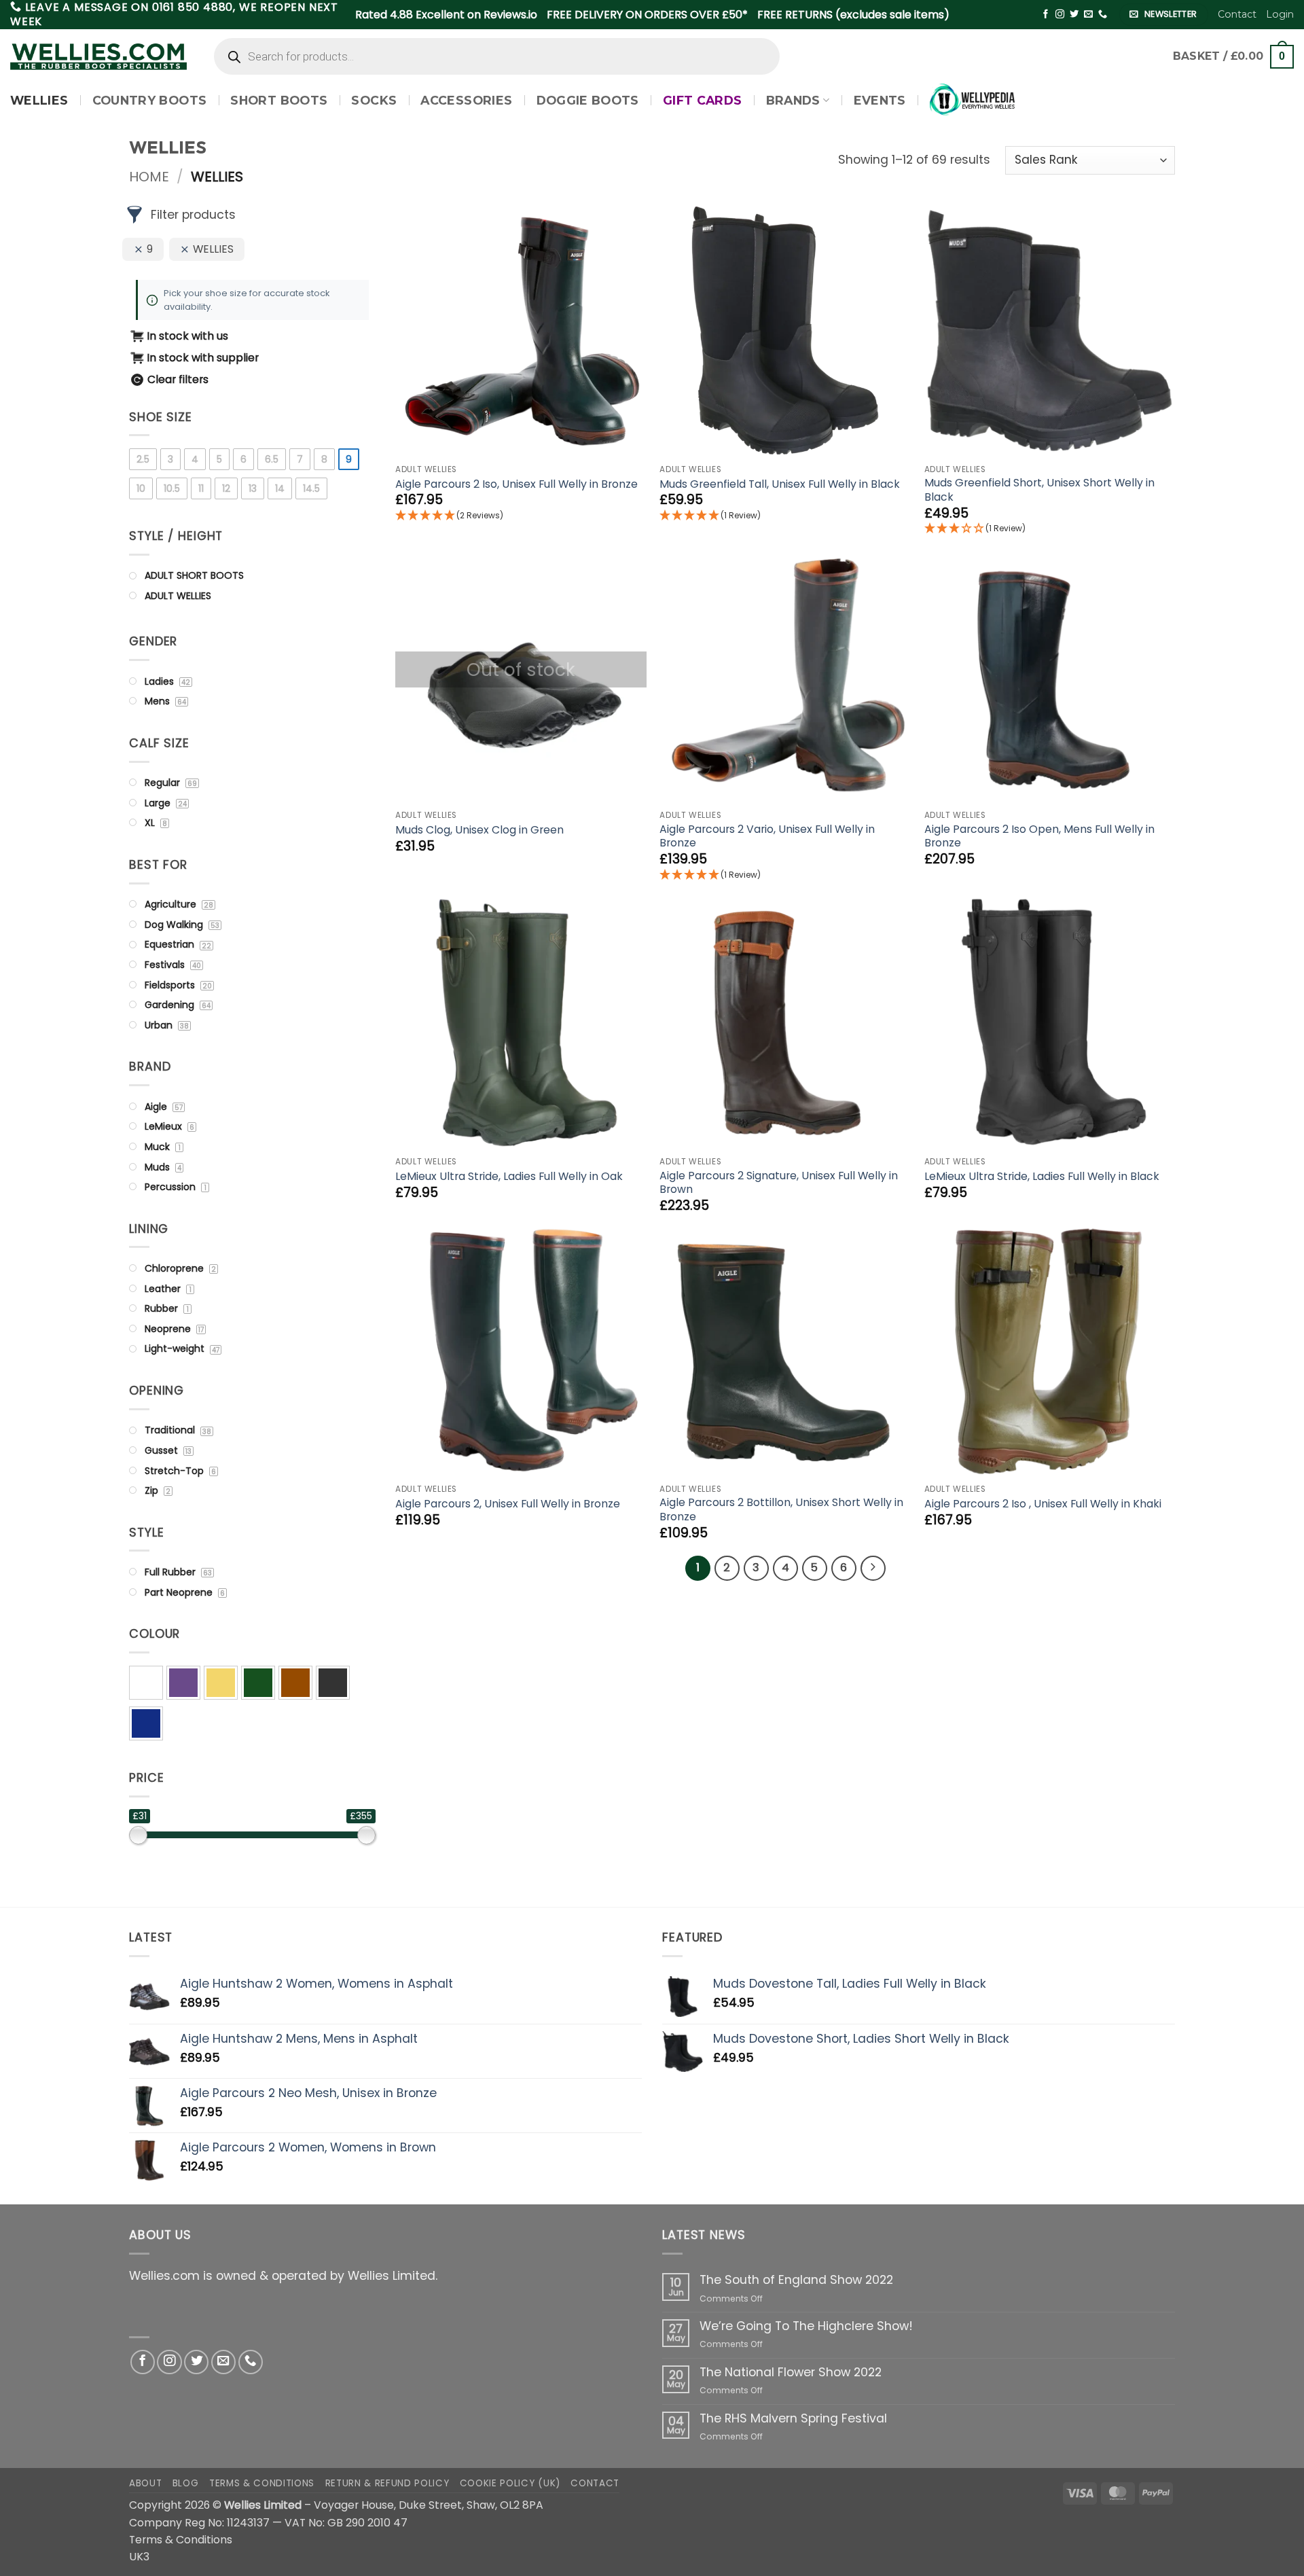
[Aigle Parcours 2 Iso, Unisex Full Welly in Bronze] (521, 331)
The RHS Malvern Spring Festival (793, 2419)
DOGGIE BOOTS (588, 100)
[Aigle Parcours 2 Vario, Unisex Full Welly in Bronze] (785, 677)
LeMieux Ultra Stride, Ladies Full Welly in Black (1042, 1177)
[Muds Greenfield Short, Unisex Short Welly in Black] (1050, 331)
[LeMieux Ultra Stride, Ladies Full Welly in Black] (1050, 1023)
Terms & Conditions (262, 2483)
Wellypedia (973, 100)
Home (149, 177)
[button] (1280, 14)
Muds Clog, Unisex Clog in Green (479, 830)
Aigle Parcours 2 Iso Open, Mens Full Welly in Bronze (1039, 837)
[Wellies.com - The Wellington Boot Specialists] (98, 57)
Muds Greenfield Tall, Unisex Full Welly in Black (780, 485)
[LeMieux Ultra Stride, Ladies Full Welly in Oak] (521, 1023)
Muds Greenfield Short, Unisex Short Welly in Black (1039, 490)
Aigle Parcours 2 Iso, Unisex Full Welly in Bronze (517, 485)
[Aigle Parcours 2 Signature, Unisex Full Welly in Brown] (785, 1023)
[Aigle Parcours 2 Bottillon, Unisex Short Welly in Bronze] (785, 1350)
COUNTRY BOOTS (150, 100)
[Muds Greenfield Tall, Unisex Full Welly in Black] (785, 331)
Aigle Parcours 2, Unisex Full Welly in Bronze (508, 1504)
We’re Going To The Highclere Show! (806, 2326)
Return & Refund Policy (387, 2483)
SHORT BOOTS (279, 100)
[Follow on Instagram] (1060, 15)
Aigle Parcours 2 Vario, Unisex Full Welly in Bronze (767, 837)
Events (880, 100)
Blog (186, 2483)
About (145, 2483)
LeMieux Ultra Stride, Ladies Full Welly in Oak (509, 1177)
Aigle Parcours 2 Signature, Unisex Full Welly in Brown (779, 1183)
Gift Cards (703, 100)
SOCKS (374, 100)
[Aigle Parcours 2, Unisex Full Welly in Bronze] (521, 1350)
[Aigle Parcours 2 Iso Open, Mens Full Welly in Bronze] (1050, 677)
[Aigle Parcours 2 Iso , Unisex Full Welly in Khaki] (1050, 1350)
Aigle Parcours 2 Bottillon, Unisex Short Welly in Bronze (781, 1510)
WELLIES (39, 100)
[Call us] (1103, 15)
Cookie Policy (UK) (510, 2483)
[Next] (873, 1568)
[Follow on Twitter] (1074, 15)
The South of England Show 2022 (796, 2280)
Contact (1237, 14)
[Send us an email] (1088, 15)
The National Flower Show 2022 (791, 2373)
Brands (793, 100)
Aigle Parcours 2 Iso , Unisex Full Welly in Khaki (1043, 1504)
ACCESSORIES (466, 100)
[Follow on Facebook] (1046, 15)
